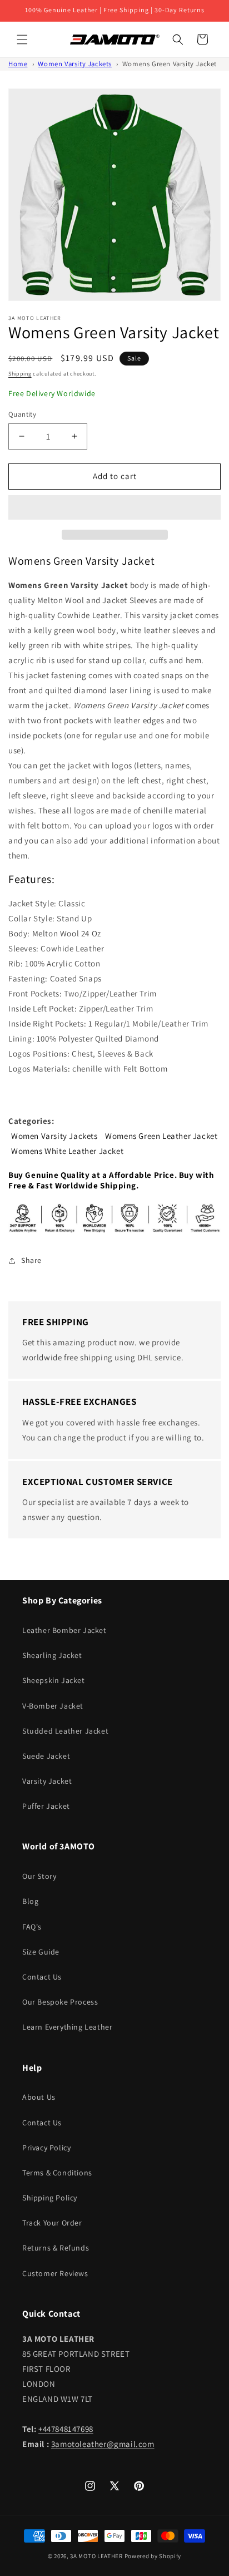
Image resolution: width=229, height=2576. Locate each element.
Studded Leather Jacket (65, 1731)
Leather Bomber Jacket (64, 1630)
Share (31, 1260)
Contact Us (42, 1977)
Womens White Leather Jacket (67, 1151)
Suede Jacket (46, 1756)
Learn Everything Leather (67, 2027)
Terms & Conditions (57, 2173)
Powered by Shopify (153, 2556)
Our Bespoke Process (60, 2002)
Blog (30, 1901)
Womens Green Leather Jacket (161, 1136)
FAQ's (32, 1927)
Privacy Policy (46, 2148)
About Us (39, 2097)
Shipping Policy (50, 2198)
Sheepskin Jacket (54, 1680)
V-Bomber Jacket (53, 1706)
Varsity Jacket (47, 1781)
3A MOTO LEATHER (96, 2556)
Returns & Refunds (56, 2248)
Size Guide (41, 1952)
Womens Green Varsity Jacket (170, 64)
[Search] (178, 40)
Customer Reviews (55, 2273)
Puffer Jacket (46, 1806)
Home (18, 64)
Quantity (22, 414)
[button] (114, 508)
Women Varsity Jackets (75, 64)
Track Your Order (52, 2223)
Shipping (20, 374)
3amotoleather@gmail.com (103, 2444)
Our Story (39, 1876)
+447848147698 (66, 2429)
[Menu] (22, 40)
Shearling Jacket (52, 1655)
